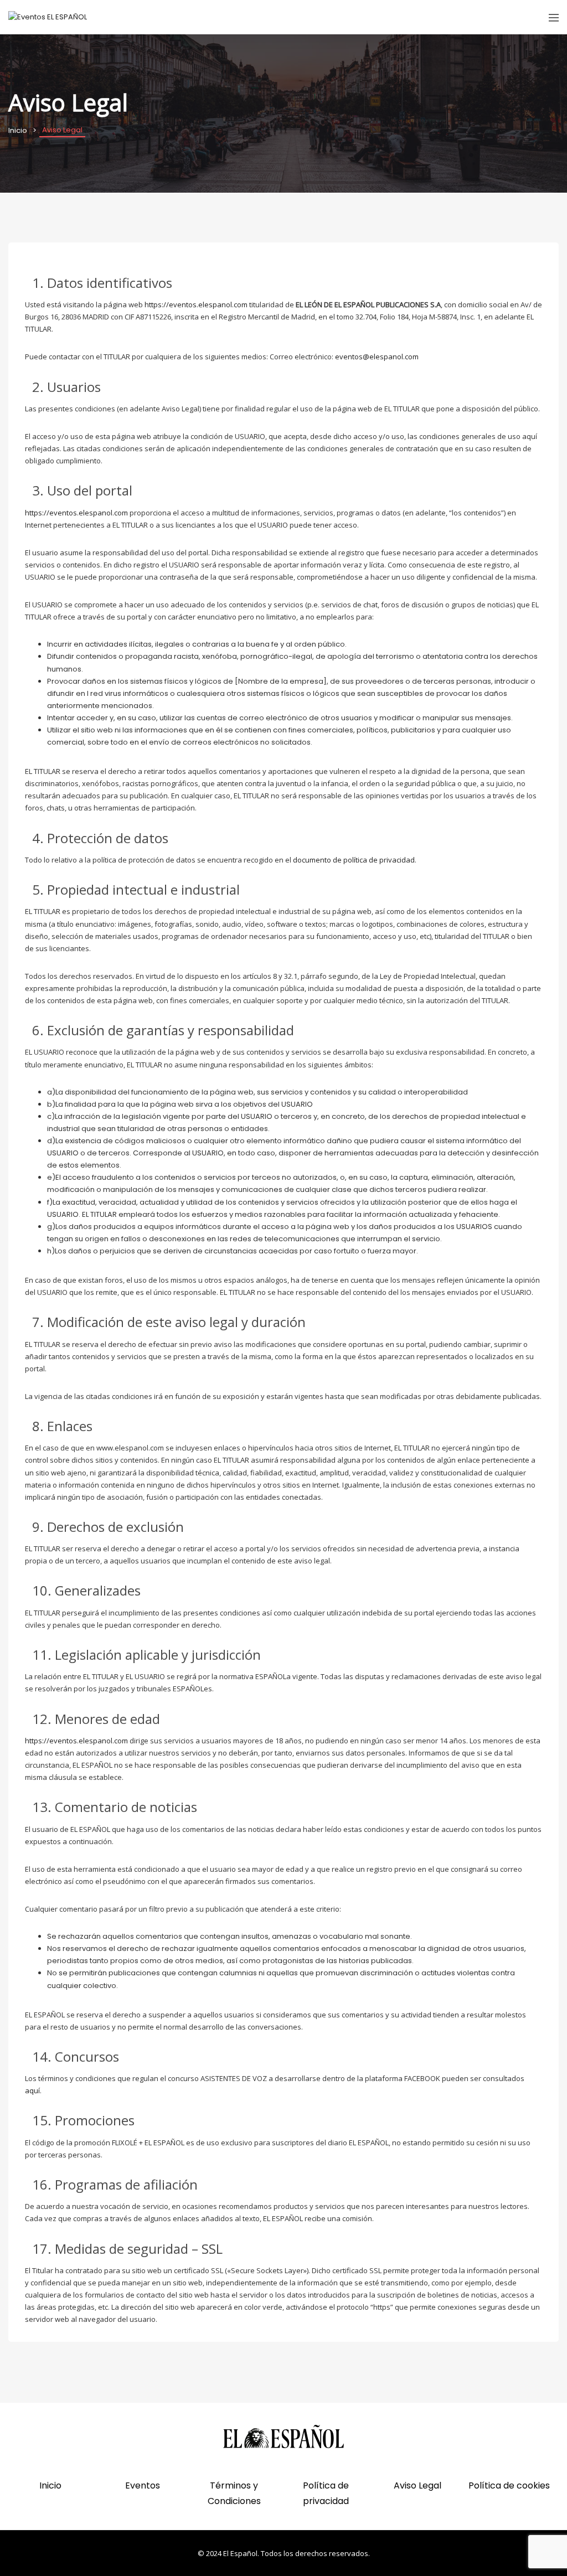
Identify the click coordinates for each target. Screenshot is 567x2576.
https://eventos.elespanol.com (196, 304)
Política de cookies (509, 2485)
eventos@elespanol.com (377, 357)
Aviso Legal (417, 2485)
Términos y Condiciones (234, 2493)
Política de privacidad (326, 2493)
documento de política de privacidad (354, 860)
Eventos (143, 2485)
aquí (32, 2090)
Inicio (18, 130)
